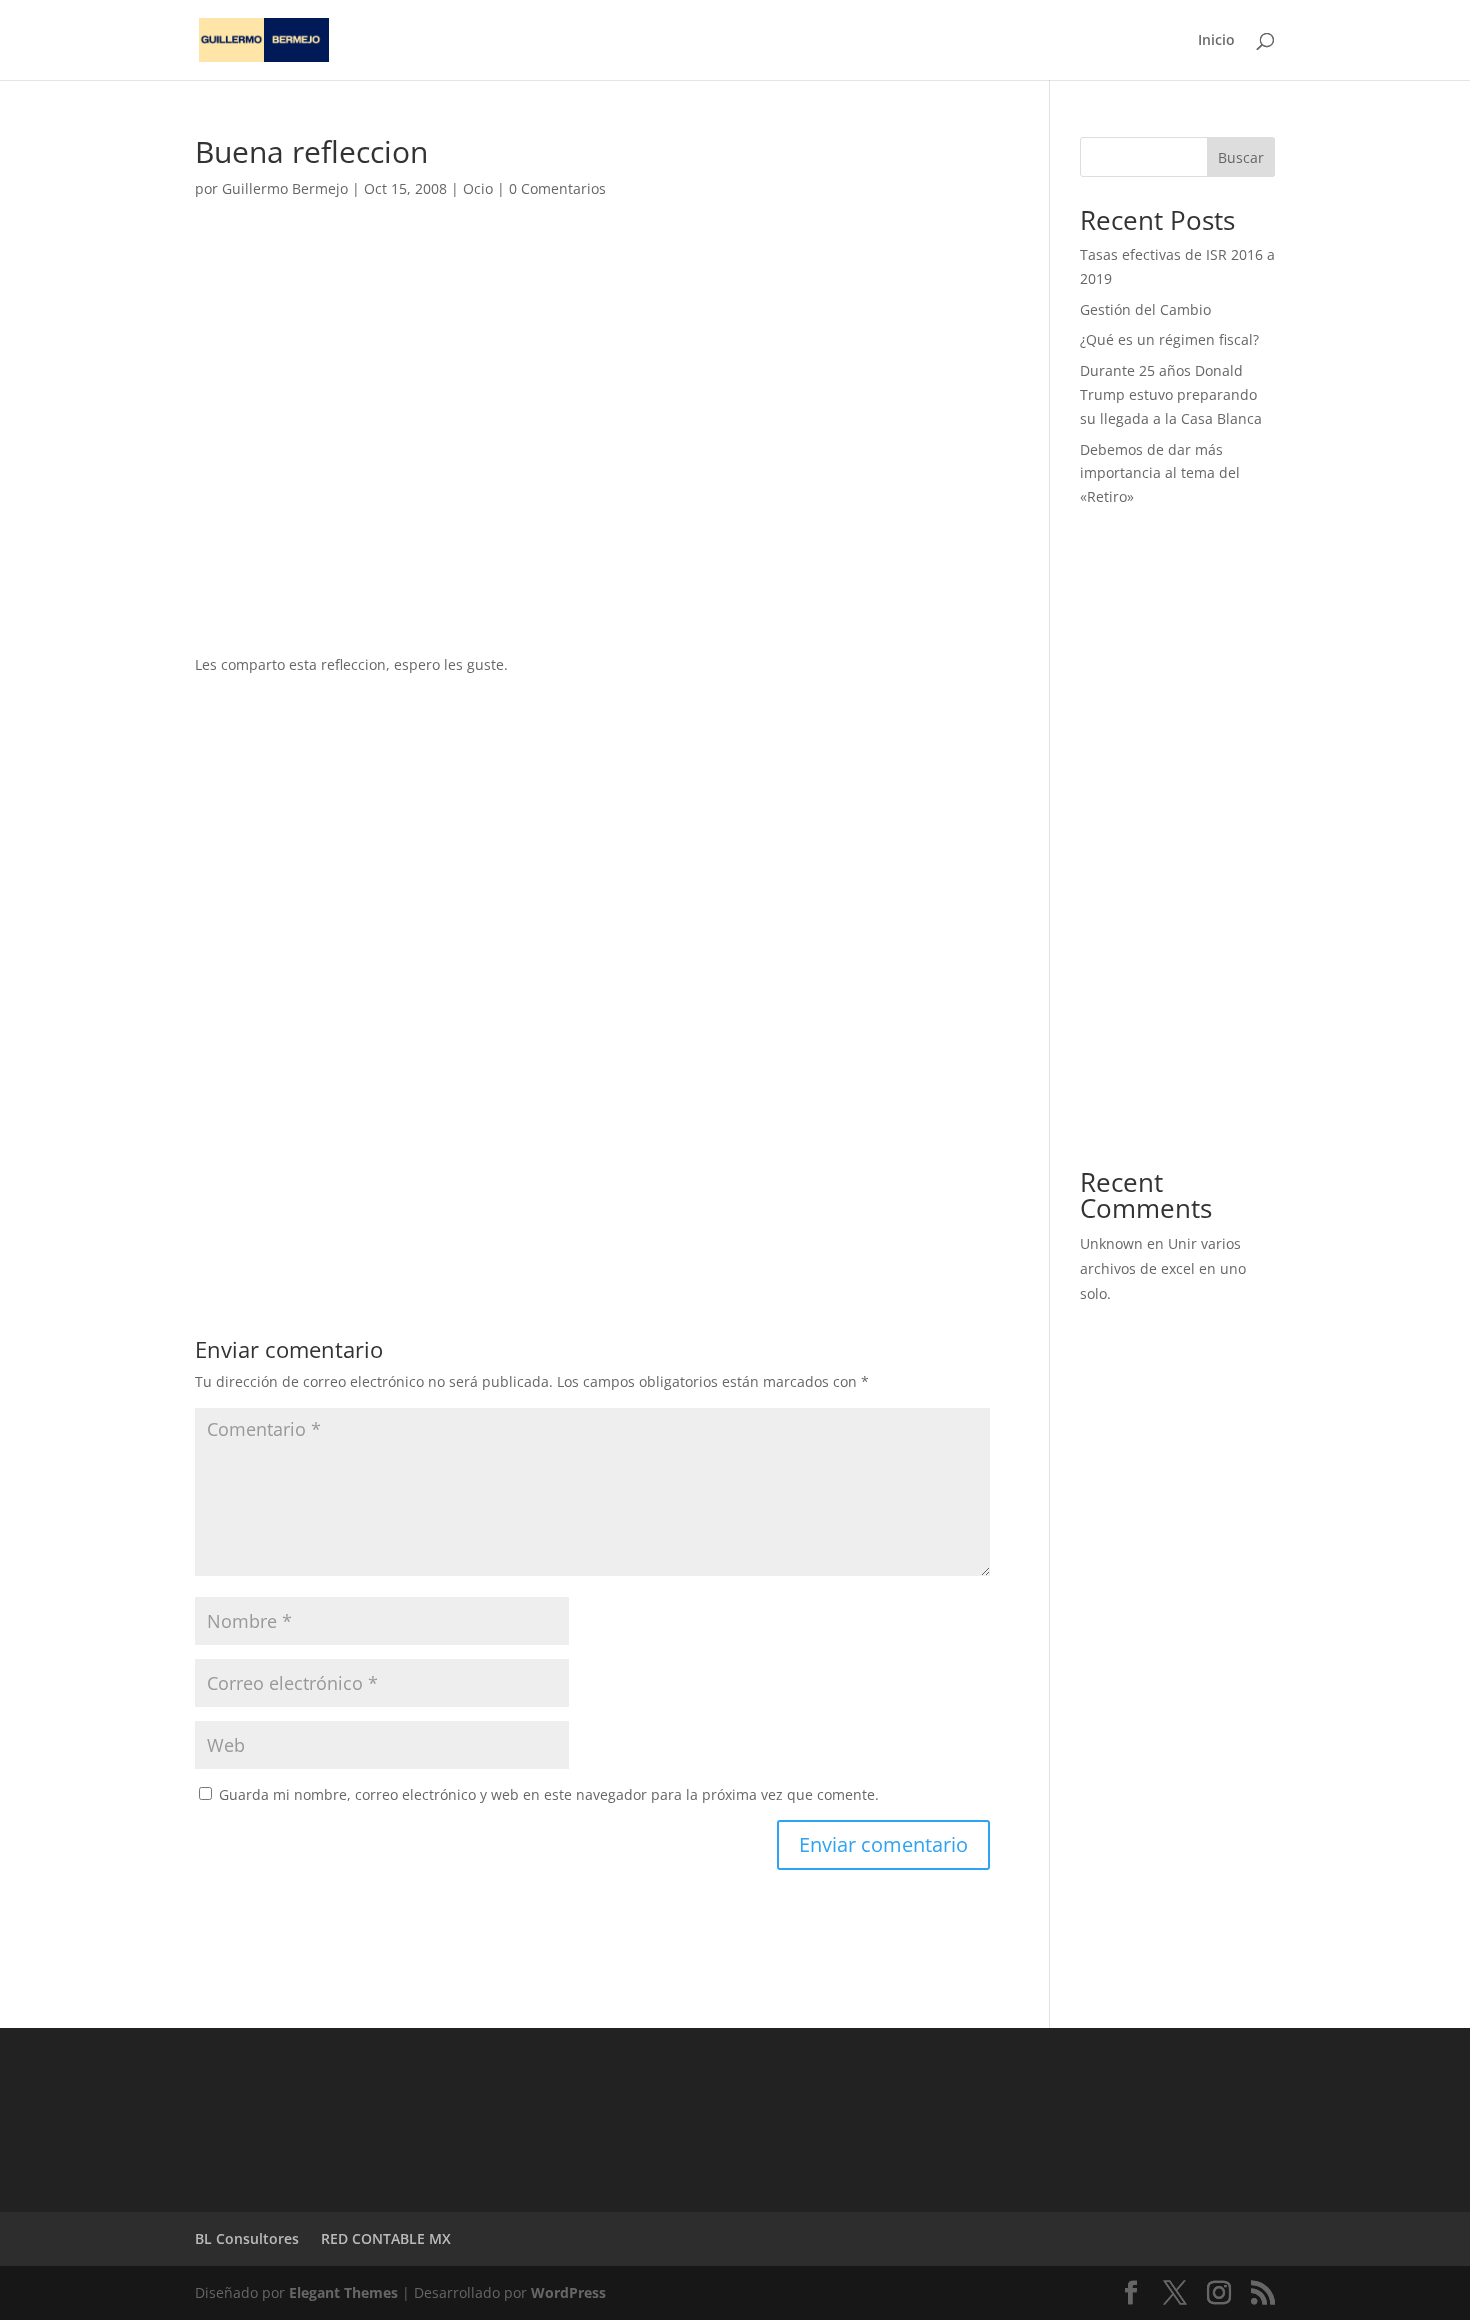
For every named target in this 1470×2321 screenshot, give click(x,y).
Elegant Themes (343, 2292)
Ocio (478, 188)
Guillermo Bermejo (285, 188)
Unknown (1111, 1243)
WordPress (568, 2292)
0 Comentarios (557, 188)
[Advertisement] (592, 400)
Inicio (1216, 41)
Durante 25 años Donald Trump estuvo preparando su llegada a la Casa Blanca (1171, 394)
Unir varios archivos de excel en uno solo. (1163, 1268)
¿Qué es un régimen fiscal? (1169, 339)
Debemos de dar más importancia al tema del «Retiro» (1160, 473)
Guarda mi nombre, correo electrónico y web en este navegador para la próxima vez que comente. (549, 1794)
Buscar (1241, 157)
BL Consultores (247, 2238)
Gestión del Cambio (1145, 309)
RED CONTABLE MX (386, 2238)
